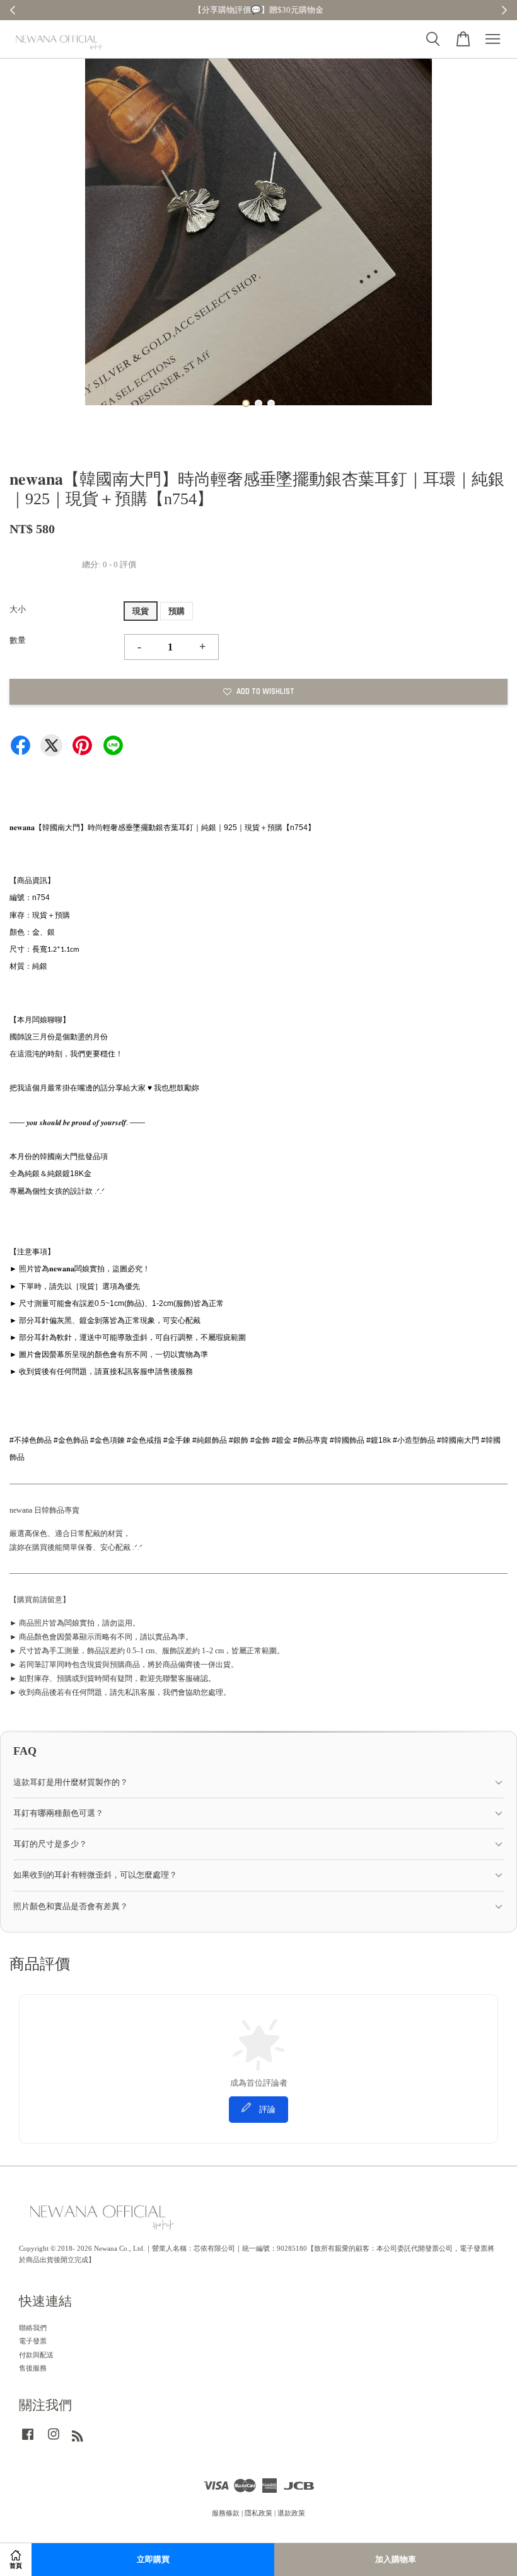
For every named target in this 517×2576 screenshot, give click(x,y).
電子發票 (33, 2341)
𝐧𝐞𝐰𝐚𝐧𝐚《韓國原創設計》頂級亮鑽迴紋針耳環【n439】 (116, 2541)
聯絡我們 (33, 2328)
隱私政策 (258, 2513)
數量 (18, 640)
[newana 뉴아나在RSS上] (78, 2439)
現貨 (141, 611)
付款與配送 (36, 2355)
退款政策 (291, 2513)
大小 (18, 609)
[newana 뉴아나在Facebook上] (28, 2440)
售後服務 (33, 2368)
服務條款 (226, 2513)
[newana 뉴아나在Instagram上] (54, 2440)
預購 (177, 611)
